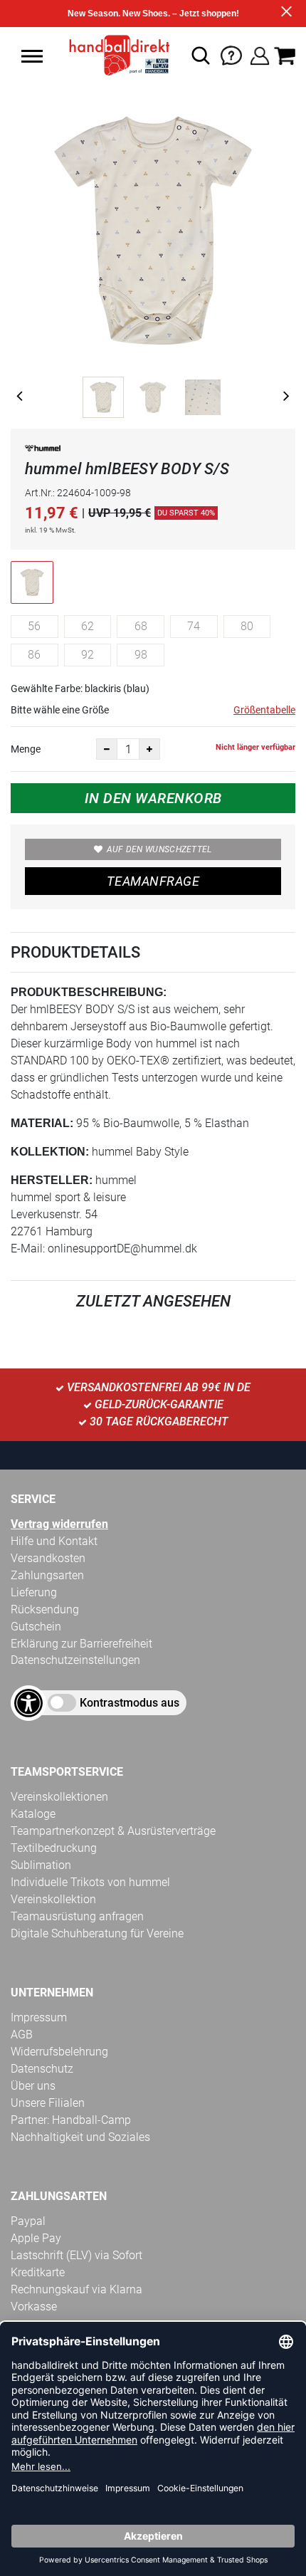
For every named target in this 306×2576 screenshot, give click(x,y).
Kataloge (33, 1814)
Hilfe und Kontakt (54, 1541)
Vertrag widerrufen (59, 1524)
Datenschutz (42, 2069)
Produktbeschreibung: (89, 992)
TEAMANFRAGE (153, 881)
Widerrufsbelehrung (59, 2052)
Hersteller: (52, 1180)
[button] (32, 56)
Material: (42, 1123)
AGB (22, 2035)
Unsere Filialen (48, 2103)
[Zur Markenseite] (43, 451)
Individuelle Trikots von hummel (90, 1882)
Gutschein (36, 1627)
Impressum (39, 2017)
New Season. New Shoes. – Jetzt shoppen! (153, 14)
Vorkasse (34, 2307)
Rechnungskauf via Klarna (76, 2289)
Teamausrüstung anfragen (77, 1916)
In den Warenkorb (153, 798)
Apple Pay (36, 2238)
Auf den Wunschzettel (159, 849)
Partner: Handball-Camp (71, 2120)
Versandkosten (48, 1558)
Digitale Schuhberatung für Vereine (97, 1933)
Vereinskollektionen (59, 1797)
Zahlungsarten (47, 1575)
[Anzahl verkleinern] (107, 749)
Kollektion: (50, 1152)
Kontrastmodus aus (130, 1703)
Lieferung (34, 1592)
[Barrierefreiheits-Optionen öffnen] (28, 1703)
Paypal (28, 2221)
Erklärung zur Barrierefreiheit (81, 1644)
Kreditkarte (38, 2272)
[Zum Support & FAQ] (231, 54)
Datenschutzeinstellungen (75, 1660)
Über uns (33, 2086)
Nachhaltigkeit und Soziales (80, 2137)
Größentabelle (264, 710)
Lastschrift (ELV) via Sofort (76, 2255)
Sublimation (41, 1865)
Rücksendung (45, 1609)
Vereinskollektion (53, 1899)
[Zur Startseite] (115, 56)
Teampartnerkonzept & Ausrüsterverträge (113, 1831)
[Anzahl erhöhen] (149, 749)
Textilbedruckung (54, 1848)
